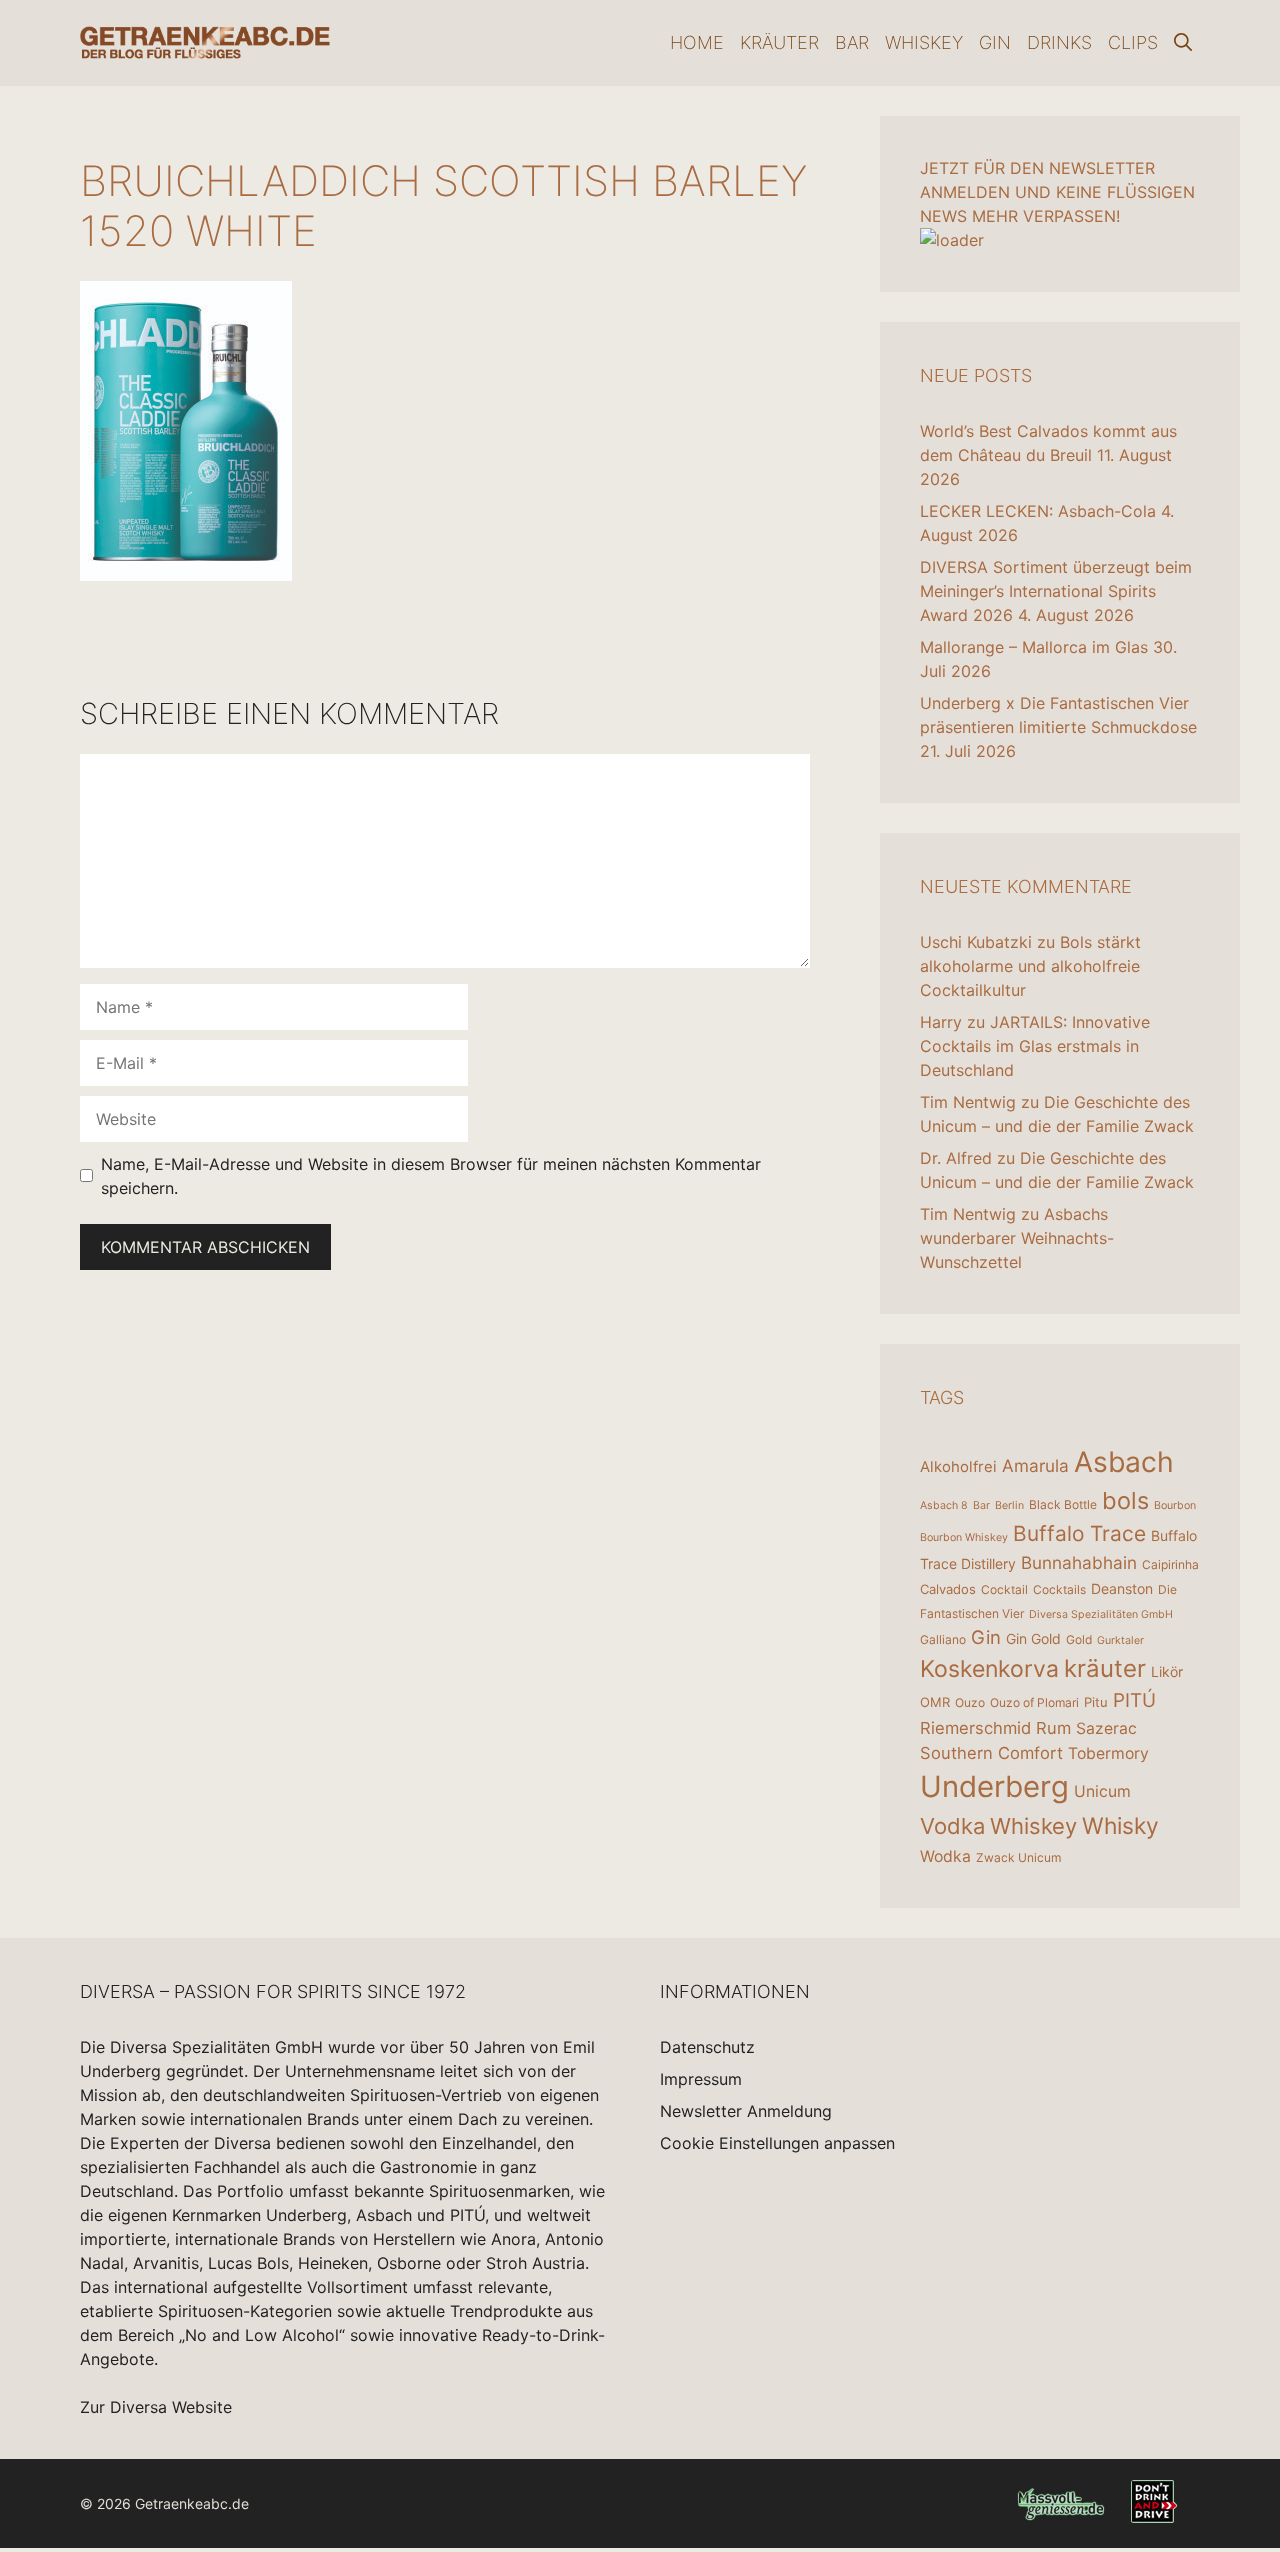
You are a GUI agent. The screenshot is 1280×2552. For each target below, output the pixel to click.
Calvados (948, 1589)
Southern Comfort (991, 1753)
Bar (852, 42)
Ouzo (970, 1702)
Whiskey (924, 42)
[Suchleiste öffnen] (1183, 43)
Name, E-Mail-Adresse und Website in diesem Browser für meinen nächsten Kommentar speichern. (431, 1176)
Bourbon (1175, 1505)
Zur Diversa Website (156, 2407)
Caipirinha (1170, 1564)
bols (1125, 1500)
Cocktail (1004, 1589)
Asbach (1124, 1462)
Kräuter (779, 42)
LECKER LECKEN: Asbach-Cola (1038, 511)
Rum (1053, 1728)
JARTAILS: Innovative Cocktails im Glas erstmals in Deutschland (1035, 1046)
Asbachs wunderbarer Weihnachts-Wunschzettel (1017, 1238)
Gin (995, 42)
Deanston (1122, 1588)
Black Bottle (1063, 1504)
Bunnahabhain (1079, 1562)
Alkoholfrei (958, 1466)
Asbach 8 (944, 1505)
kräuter (1105, 1668)
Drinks (1059, 42)
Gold (1079, 1639)
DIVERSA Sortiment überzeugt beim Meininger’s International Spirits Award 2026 (1056, 591)
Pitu (1096, 1702)
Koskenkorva (989, 1669)
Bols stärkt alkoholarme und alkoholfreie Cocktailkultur (1030, 966)
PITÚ (1134, 1700)
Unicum (1102, 1791)
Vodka (952, 1826)
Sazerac (1106, 1728)
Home (697, 42)
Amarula (1035, 1465)
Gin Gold (1033, 1638)
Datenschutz (707, 2047)
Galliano (943, 1639)
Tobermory (1108, 1753)
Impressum (701, 2079)
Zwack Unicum (1018, 1857)
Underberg (994, 1786)
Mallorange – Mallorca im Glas (1034, 647)
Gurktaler (1120, 1640)
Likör (1167, 1671)
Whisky (1120, 1826)
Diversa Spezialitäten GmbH (1101, 1614)
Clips (1133, 42)
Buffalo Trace (1079, 1533)
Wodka (945, 1856)
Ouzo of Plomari (1034, 1702)
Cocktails (1059, 1589)
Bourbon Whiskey (964, 1537)
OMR (935, 1702)
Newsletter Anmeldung (746, 2111)
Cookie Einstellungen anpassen (777, 2143)
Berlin (1009, 1505)
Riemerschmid (975, 1728)
